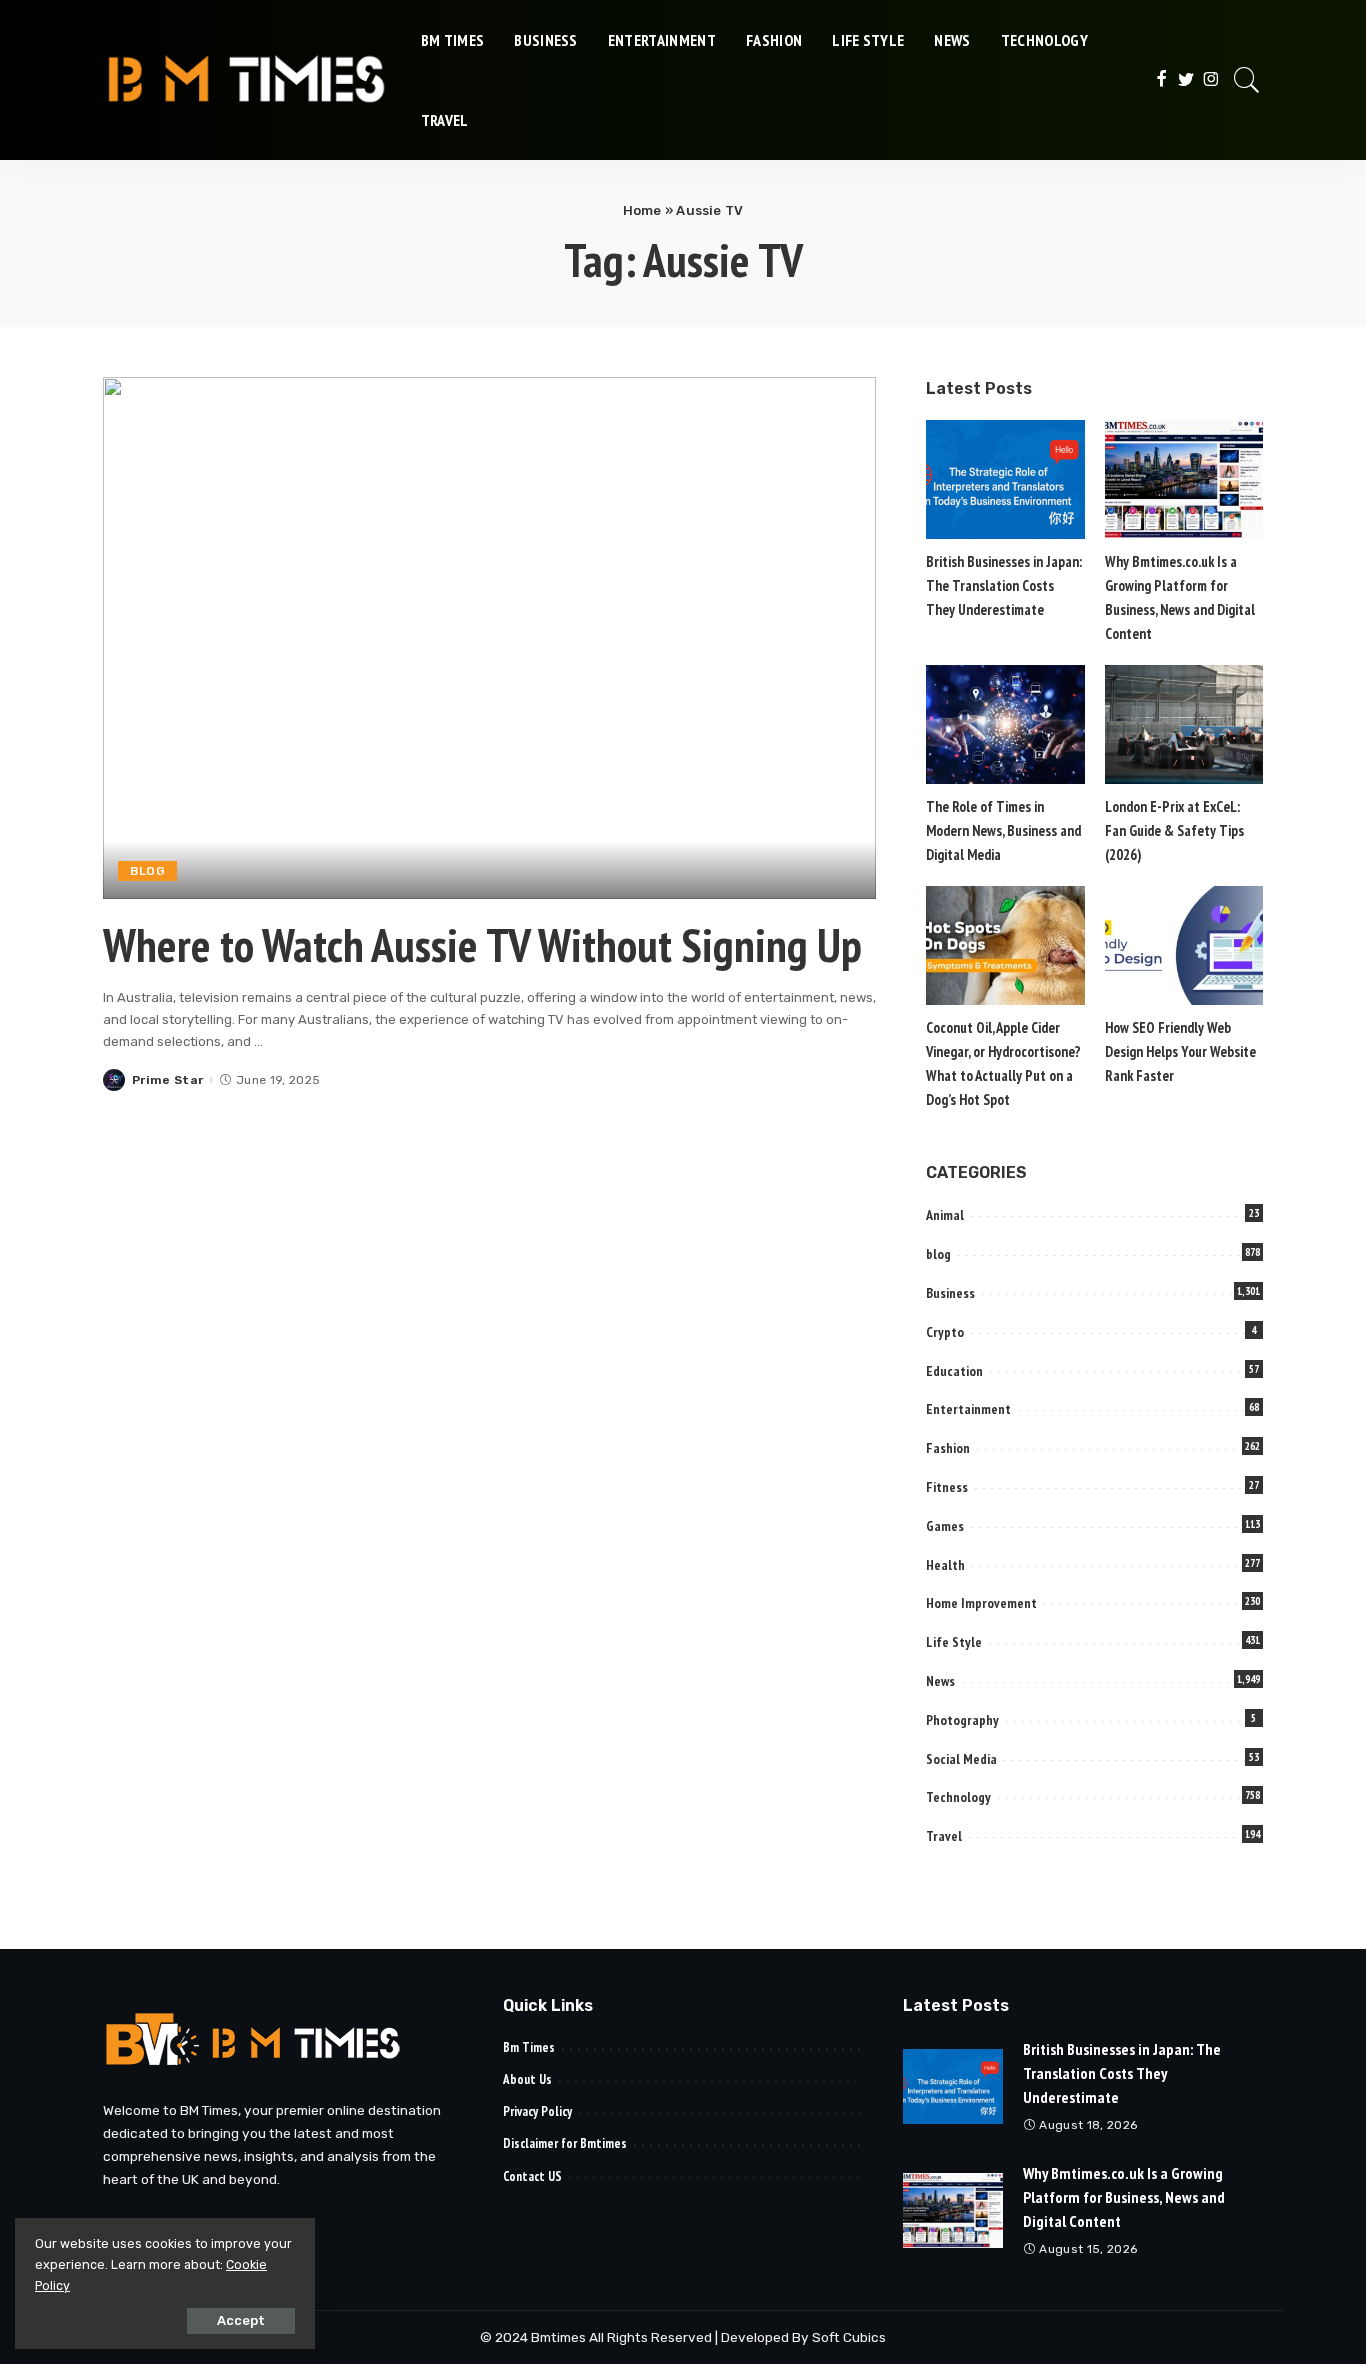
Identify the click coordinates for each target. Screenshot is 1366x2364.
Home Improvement (981, 1603)
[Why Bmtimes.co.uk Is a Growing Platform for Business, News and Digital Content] (1184, 479)
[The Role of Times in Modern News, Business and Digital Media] (1005, 724)
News (940, 1681)
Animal (945, 1215)
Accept (241, 2320)
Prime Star (167, 1080)
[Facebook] (1161, 80)
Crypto (945, 1332)
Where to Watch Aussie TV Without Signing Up (482, 945)
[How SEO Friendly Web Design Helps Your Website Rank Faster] (1184, 945)
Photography (962, 1720)
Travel (944, 1836)
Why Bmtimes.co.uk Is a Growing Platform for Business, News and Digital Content (1124, 2197)
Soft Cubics (849, 2337)
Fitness (947, 1487)
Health (945, 1565)
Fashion (948, 1448)
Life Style (954, 1642)
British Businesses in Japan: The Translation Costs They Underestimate (1004, 585)
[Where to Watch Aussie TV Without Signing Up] (489, 638)
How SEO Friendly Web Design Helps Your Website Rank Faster (1180, 1051)
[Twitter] (1186, 80)
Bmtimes (560, 2337)
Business (950, 1293)
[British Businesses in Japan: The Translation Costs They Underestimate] (1005, 479)
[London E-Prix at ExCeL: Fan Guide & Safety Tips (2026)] (1184, 724)
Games (945, 1526)
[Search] (1247, 80)
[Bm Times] (247, 79)
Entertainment (968, 1409)
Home (642, 210)
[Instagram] (1211, 80)
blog (147, 871)
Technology (958, 1797)
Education (954, 1371)
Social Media (961, 1759)
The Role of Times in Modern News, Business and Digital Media (1003, 830)
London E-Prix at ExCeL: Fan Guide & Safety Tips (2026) (1174, 830)
